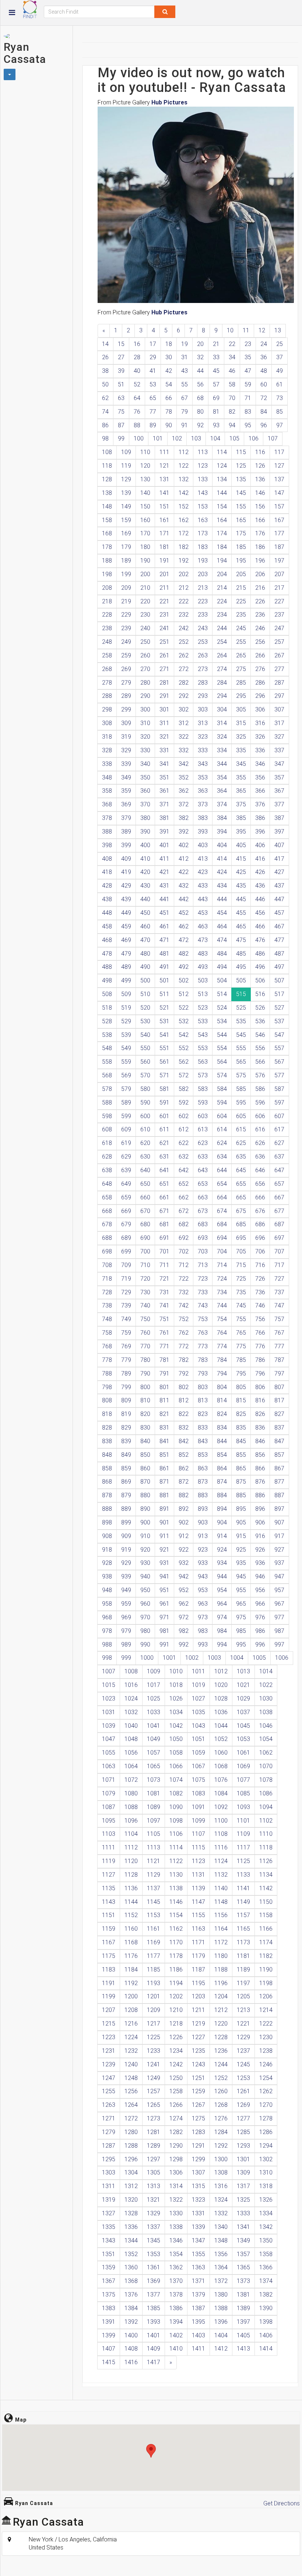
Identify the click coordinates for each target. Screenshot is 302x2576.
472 (184, 940)
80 (200, 412)
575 (241, 1075)
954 (222, 1590)
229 (126, 615)
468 (107, 940)
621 (164, 1143)
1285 (243, 2132)
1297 (154, 2159)
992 (184, 1644)
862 (184, 1468)
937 (279, 1563)
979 (126, 1631)
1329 (154, 2213)
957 (279, 1590)
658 (107, 1197)
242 (184, 628)
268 (107, 669)
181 (164, 547)
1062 (266, 1753)
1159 (109, 1929)
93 (216, 425)
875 (241, 1482)
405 (241, 845)
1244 (221, 2064)
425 (241, 872)
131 (164, 479)
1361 (154, 2267)
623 (203, 1143)
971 (164, 1617)
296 (260, 696)
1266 (176, 2105)
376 (260, 804)
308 (107, 723)
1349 (243, 2240)
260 (145, 655)
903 (203, 1522)
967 (279, 1604)
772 (184, 1346)
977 (279, 1617)
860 (145, 1468)
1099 (199, 1821)
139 (126, 493)
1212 (221, 2010)
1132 (221, 1875)
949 (126, 1590)
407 (279, 845)
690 (145, 1238)
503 (203, 980)
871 (164, 1482)
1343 (109, 2240)
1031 (109, 1712)
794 (222, 1373)
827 (279, 1414)
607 (279, 1116)
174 (222, 533)
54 (169, 384)
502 (184, 980)
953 (203, 1590)
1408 (131, 2349)
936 (260, 1563)
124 (222, 466)
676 (260, 1211)
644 (222, 1170)
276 (260, 669)
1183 (109, 1970)
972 (184, 1617)
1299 (199, 2159)
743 (203, 1305)
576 (260, 1075)
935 (241, 1563)
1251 (199, 2078)
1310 (266, 2172)
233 (203, 615)
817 (279, 1400)
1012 (221, 1671)
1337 (154, 2227)
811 (164, 1400)
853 (203, 1455)
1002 (192, 1658)
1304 (131, 2172)
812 (184, 1400)
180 (145, 547)
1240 (131, 2064)
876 (260, 1482)
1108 (221, 1834)
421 (164, 872)
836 (260, 1428)
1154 (176, 1915)
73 (280, 398)
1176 (131, 1956)
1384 (131, 2308)
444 (222, 899)
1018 (176, 1685)
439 (126, 899)
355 (241, 777)
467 (279, 926)
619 (126, 1143)
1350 (266, 2240)
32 (200, 357)
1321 (154, 2200)
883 (203, 1495)
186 (260, 547)
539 (126, 1035)
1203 (199, 1996)
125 (241, 466)
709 (126, 1265)
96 (264, 425)
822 (184, 1414)
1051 (199, 1739)
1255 (109, 2091)
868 (107, 1482)
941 (164, 1576)
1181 (243, 1956)
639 (126, 1170)
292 (184, 696)
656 (260, 1184)
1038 (266, 1712)
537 (279, 1021)
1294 (266, 2146)
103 (196, 438)
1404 (221, 2335)
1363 (199, 2267)
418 (107, 872)
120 (145, 466)
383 (203, 818)
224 (222, 601)
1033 (154, 1712)
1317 (243, 2186)
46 (232, 371)
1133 (243, 1875)
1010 (176, 1671)
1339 (199, 2227)
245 (241, 628)
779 (126, 1360)
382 (184, 818)
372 (184, 804)
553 (203, 1048)
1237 (243, 2051)
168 (107, 533)
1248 (131, 2078)
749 (126, 1319)
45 (216, 371)
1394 (176, 2322)
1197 (243, 1983)
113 (203, 452)
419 (126, 872)
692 (184, 1238)
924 (222, 1550)
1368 (131, 2281)
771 (164, 1346)
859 (126, 1468)
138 (107, 493)
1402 (176, 2335)
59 (248, 384)
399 (126, 845)
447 (279, 899)
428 (107, 886)
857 (279, 1455)
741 (164, 1305)
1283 (199, 2132)
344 (222, 764)
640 (145, 1170)
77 (153, 412)
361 (164, 791)
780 (145, 1360)
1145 (154, 1902)
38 (105, 371)
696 (260, 1238)
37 (280, 357)
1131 (199, 1875)
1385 (154, 2308)
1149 (243, 1902)
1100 (221, 1821)
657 (279, 1184)
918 (107, 1550)
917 (279, 1536)
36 (264, 357)
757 (279, 1319)
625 (241, 1143)
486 (260, 954)
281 (164, 683)
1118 (266, 1847)
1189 (243, 1970)
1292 (221, 2146)
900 (145, 1522)
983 (203, 1631)
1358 (266, 2254)
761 (164, 1333)
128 (107, 479)
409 (126, 859)
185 (241, 547)
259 (126, 655)
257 (279, 642)
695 (241, 1238)
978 (107, 1631)
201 (164, 574)
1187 (199, 1970)
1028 (221, 1699)
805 (241, 1387)
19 (185, 344)
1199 (109, 1996)
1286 (266, 2132)
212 (184, 588)
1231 (109, 2051)
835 (241, 1428)
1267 (199, 2105)
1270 (266, 2105)
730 (145, 1292)
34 (232, 357)
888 (107, 1509)
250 (145, 642)
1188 (221, 1970)
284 (222, 683)
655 (241, 1184)
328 (107, 750)
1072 (131, 1780)
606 (260, 1116)
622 (184, 1143)
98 (105, 438)
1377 (154, 2295)
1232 (131, 2051)
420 (145, 872)
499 (126, 980)
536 (260, 1021)
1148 (221, 1902)
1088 (131, 1807)
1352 (131, 2254)
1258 (176, 2091)
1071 (109, 1780)
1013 (243, 1671)
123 (203, 466)
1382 (266, 2295)
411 (164, 859)
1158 (266, 1915)
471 (164, 940)
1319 (109, 2200)
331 (164, 750)
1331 (199, 2213)
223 (203, 601)
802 (184, 1387)
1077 (243, 1780)
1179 (199, 1956)
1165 (243, 1929)
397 (279, 832)
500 (145, 980)
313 (203, 723)
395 (241, 832)
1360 (131, 2267)
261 (164, 655)
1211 (199, 2010)
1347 (199, 2240)
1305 (154, 2172)
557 (279, 1048)
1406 (266, 2335)
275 (241, 669)
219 (126, 601)
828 (107, 1428)
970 (145, 1617)
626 (260, 1143)
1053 (243, 1739)
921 (164, 1550)
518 (107, 1008)
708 (107, 1265)
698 (107, 1251)
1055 (109, 1753)
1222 (266, 2024)
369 (126, 804)
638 (107, 1170)
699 (126, 1251)
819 (126, 1414)
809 (126, 1400)
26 (105, 357)
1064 (131, 1766)
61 (280, 384)
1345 (154, 2240)
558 (107, 1062)
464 (222, 926)
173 (203, 533)
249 (126, 642)
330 (145, 750)
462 (184, 926)
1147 (199, 1902)
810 (145, 1400)
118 (107, 466)
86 (105, 425)
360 (145, 791)
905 (241, 1522)
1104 (131, 1834)
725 (241, 1279)
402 (184, 845)
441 (164, 899)
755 (241, 1319)
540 (145, 1035)
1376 (131, 2295)
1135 (109, 1888)
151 (164, 506)
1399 (109, 2335)
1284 (221, 2132)
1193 (154, 1983)
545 (241, 1035)
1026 (176, 1699)
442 (184, 899)
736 (260, 1292)
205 (241, 574)
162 (184, 520)
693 (203, 1238)
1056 (131, 1753)
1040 (131, 1726)
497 (279, 967)
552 (184, 1048)
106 (254, 438)
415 (241, 859)
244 (222, 628)
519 (126, 1008)
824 (222, 1414)
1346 (176, 2240)
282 (184, 683)
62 (105, 398)
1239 (109, 2064)
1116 (221, 1847)
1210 (176, 2010)
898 (107, 1522)
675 (241, 1211)
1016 (131, 1685)
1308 (221, 2172)
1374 (266, 2281)
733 (203, 1292)
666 (260, 1197)
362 (184, 791)
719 (126, 1279)
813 (203, 1400)
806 (260, 1387)
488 (107, 967)
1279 (109, 2132)
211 (164, 588)
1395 (199, 2322)
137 (279, 479)
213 (203, 588)
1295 (109, 2159)
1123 (199, 1861)
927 (279, 1550)
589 (126, 1103)
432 (184, 886)
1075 (199, 1780)
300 (145, 709)
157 (279, 506)
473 (203, 940)
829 (126, 1428)
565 (241, 1062)
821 (164, 1414)
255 (241, 642)
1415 (109, 2362)
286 (260, 683)
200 (145, 574)
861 (164, 1468)
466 (260, 926)
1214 (266, 2010)
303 (203, 709)
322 (184, 737)
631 (164, 1157)
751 (164, 1319)
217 (279, 588)
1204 (221, 1996)
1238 (266, 2051)
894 (222, 1509)
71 (248, 398)
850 (145, 1455)
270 (145, 669)
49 (280, 371)
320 (145, 737)
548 (107, 1048)
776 (260, 1346)
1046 (266, 1726)
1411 (199, 2349)
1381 (243, 2295)
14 (105, 344)
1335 (109, 2227)
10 (230, 330)
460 (145, 926)
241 (164, 628)
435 (241, 886)
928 (107, 1563)
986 (260, 1631)
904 (222, 1522)
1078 (266, 1780)
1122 (176, 1861)
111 (164, 452)
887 (279, 1495)
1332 (221, 2213)
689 (126, 1238)
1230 (266, 2037)
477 (279, 940)
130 (145, 479)
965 (241, 1604)
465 (241, 926)
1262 (266, 2091)
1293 (243, 2146)
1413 (243, 2349)
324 (222, 737)
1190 (266, 1970)
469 (126, 940)
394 (222, 832)
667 (279, 1197)
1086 (266, 1793)
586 (260, 1089)
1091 (199, 1807)
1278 (266, 2118)
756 (260, 1319)
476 (260, 940)
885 (241, 1495)
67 (185, 398)
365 (241, 791)
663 (203, 1197)
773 (203, 1346)
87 (121, 425)
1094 (266, 1807)
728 (107, 1292)
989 (126, 1644)
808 (107, 1400)
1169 (154, 1942)
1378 (176, 2295)
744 (222, 1305)
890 (145, 1509)
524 (222, 1008)
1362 (176, 2267)
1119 (109, 1861)
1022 (266, 1685)
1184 (131, 1970)
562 (184, 1062)
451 (164, 913)
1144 (131, 1902)
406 (260, 845)
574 (222, 1075)
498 (107, 980)
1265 (154, 2105)
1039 (109, 1726)
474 (222, 940)
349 (126, 777)
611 (164, 1129)
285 (241, 683)
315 (241, 723)
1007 (109, 1671)
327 (279, 737)
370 (145, 804)
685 (241, 1224)
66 (169, 398)
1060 (221, 1753)
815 (241, 1400)
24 (264, 344)
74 (105, 412)
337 (279, 750)
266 (260, 655)
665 (241, 1197)
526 (260, 1008)
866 (260, 1468)
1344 (131, 2240)
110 (145, 452)
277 (279, 669)
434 (222, 886)
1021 (243, 1685)
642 (184, 1170)
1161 (154, 1929)
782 (184, 1360)
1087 (109, 1807)
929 (126, 1563)
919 (126, 1550)
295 (241, 696)
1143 (109, 1902)
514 (222, 994)
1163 (199, 1929)
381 (164, 818)
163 (203, 520)
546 (260, 1035)
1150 (266, 1902)
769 (126, 1346)
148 (107, 506)
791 (164, 1373)
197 (279, 561)
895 (241, 1509)
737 (279, 1292)
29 (153, 357)
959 (126, 1604)
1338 (176, 2227)
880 (145, 1495)
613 (203, 1129)
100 (139, 438)
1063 (109, 1766)
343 (203, 764)
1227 (199, 2037)
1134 (266, 1875)
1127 (109, 1875)
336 (260, 750)
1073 (154, 1780)
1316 (221, 2186)
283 (203, 683)
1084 (221, 1793)
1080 (131, 1793)
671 (164, 1211)
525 (241, 1008)
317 (279, 723)
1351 (109, 2254)
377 (279, 804)
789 (126, 1373)
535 (241, 1021)
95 (248, 425)
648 (107, 1184)
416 (260, 859)
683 (203, 1224)
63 (121, 398)
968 (107, 1617)
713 (203, 1265)
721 (164, 1279)
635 (241, 1157)
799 (126, 1387)
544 (222, 1035)
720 (145, 1279)
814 (222, 1400)
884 (222, 1495)
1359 (109, 2267)
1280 (131, 2132)
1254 (266, 2078)
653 (203, 1184)
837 (279, 1428)
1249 (154, 2078)
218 (107, 601)
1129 (154, 1875)
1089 (154, 1807)
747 (279, 1305)
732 (184, 1292)
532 (184, 1021)
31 (185, 357)
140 (145, 493)
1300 (221, 2159)
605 (241, 1116)
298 (107, 709)
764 (222, 1333)
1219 (199, 2024)
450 (145, 913)
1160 (131, 1929)
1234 (176, 2051)
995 (241, 1644)
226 (260, 601)
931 (164, 1563)
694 (222, 1238)
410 (145, 859)
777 (279, 1346)
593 (203, 1103)
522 (184, 1008)
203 (203, 574)
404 (222, 845)
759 (126, 1333)
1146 (176, 1902)
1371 (199, 2281)
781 (164, 1360)
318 (107, 737)
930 (145, 1563)
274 (222, 669)
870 (145, 1482)
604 (222, 1116)
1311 (109, 2186)
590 (145, 1103)
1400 (131, 2335)
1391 (109, 2322)
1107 (199, 1834)
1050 (176, 1739)
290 (145, 696)
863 (203, 1468)
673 (203, 1211)
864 (222, 1468)
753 (203, 1319)
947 (279, 1576)
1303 (109, 2172)
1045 (243, 1726)
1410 (176, 2349)
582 (184, 1089)
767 (279, 1333)
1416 (131, 2362)
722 (184, 1279)
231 (164, 615)
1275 (199, 2118)
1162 (176, 1929)
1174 (266, 1942)
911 (164, 1536)
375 (241, 804)
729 (126, 1292)
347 (279, 764)
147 (279, 493)
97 (280, 425)
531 (164, 1021)
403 (203, 845)
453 (203, 913)
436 (260, 886)
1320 (131, 2200)
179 (126, 547)
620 (145, 1143)
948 (107, 1590)
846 (260, 1441)
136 (260, 479)
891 (164, 1509)
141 (164, 493)
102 (177, 438)
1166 (266, 1929)
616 (260, 1129)
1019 (199, 1685)
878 (107, 1495)
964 (222, 1604)
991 (164, 1644)
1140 (221, 1888)
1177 (154, 1956)
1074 (176, 1780)
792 (184, 1373)
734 (222, 1292)
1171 (199, 1942)
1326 (266, 2200)
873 (203, 1482)
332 (184, 750)
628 (107, 1157)
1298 (176, 2159)
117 (279, 452)
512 (184, 994)
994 (222, 1644)
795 (241, 1373)
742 (184, 1305)
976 (260, 1617)
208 (107, 588)
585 (241, 1089)
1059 (199, 1753)
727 (279, 1279)
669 (126, 1211)
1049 (154, 1739)
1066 (176, 1766)
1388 (221, 2308)
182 (184, 547)
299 (126, 709)
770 (145, 1346)
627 (279, 1143)
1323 (199, 2200)
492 (184, 967)
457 (279, 913)
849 (126, 1455)
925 (241, 1550)
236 (260, 615)
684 (222, 1224)
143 (203, 493)
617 (279, 1129)
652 (184, 1184)
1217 (154, 2024)
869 (126, 1482)
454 (222, 913)
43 (185, 371)
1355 (199, 2254)
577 (279, 1075)
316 (260, 723)
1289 (154, 2146)
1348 (221, 2240)
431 (164, 886)
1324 (221, 2200)
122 (184, 466)
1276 (221, 2118)
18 (169, 344)
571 (164, 1075)
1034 (176, 1712)
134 (222, 479)
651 (164, 1184)
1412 (221, 2349)
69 (216, 398)
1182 (266, 1956)
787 (279, 1360)
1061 (243, 1753)
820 (145, 1414)
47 (248, 371)
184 (222, 547)
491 (164, 967)
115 (241, 452)
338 (107, 764)
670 (145, 1211)
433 (203, 886)
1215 (109, 2024)
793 (203, 1373)
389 (126, 832)
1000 (147, 1658)
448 (107, 913)
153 (203, 506)
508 (107, 994)
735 (241, 1292)
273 (203, 669)
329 (126, 750)
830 (145, 1428)
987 (279, 1631)
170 (145, 533)
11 (246, 330)
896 (260, 1509)
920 (145, 1550)
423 (203, 872)
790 (145, 1373)
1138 (176, 1888)
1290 (176, 2146)
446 (260, 899)
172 (184, 533)
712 (184, 1265)
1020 (221, 1685)
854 (222, 1455)
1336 (131, 2227)
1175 (109, 1956)
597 (279, 1103)
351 (164, 777)
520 (145, 1008)
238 (107, 628)
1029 (243, 1699)
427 (279, 872)
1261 (243, 2091)
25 (280, 344)
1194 (176, 1983)
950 (145, 1590)
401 (164, 845)
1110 (266, 1834)
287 (279, 683)
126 (260, 466)
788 (107, 1373)
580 (145, 1089)
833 (203, 1428)
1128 (131, 1875)
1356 (221, 2254)
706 (260, 1251)
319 (126, 737)
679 (126, 1224)
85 (280, 412)
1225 (154, 2037)
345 (241, 764)
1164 (221, 1929)
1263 (109, 2105)
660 (145, 1197)
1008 (131, 1671)
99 (121, 438)
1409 (154, 2349)
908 (107, 1536)
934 (222, 1563)
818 (107, 1414)
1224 (131, 2037)
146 (260, 493)
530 (145, 1021)
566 (260, 1062)
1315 (199, 2186)
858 (107, 1468)
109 (126, 452)
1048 (131, 1739)
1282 (176, 2132)
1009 (154, 1671)
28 (137, 357)
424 (222, 872)
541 (164, 1035)
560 (145, 1062)
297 (279, 696)
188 (107, 561)
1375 (109, 2295)
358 (107, 791)
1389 (243, 2308)
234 (222, 615)
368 (107, 804)
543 (203, 1035)
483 (203, 954)
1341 (243, 2227)
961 (164, 1604)
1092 (221, 1807)
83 (248, 412)
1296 (131, 2159)
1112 (131, 1847)
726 (260, 1279)
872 (184, 1482)
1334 (266, 2213)
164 (222, 520)
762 (184, 1333)
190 (145, 561)
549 (126, 1048)
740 (145, 1305)
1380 (221, 2295)
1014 (266, 1671)
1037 (243, 1712)
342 (184, 764)
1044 (221, 1726)
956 (260, 1590)
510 (145, 994)
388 (107, 832)
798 (107, 1387)
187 (279, 547)
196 (260, 561)
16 (137, 344)
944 (222, 1576)
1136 (131, 1888)
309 (126, 723)
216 (260, 588)
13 (278, 330)
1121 (154, 1861)
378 (107, 818)
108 (107, 452)
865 (241, 1468)
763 (203, 1333)
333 (203, 750)
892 (184, 1509)
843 (203, 1441)
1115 (199, 1847)
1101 (243, 1821)
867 (279, 1468)
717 (279, 1265)
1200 (131, 1996)
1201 (154, 1996)
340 (145, 764)
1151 (109, 1915)
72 (264, 398)
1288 (131, 2146)
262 (184, 655)
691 (164, 1238)
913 (203, 1536)
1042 (176, 1726)
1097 (154, 1821)
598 (107, 1116)
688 (107, 1238)
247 (279, 628)
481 (164, 954)
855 (241, 1455)
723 (203, 1279)
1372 (221, 2281)
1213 (243, 2010)
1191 (109, 1983)
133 (203, 479)
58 (232, 384)
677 (279, 1211)
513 (203, 994)
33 (216, 357)
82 (232, 412)
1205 (243, 1996)
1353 (154, 2254)
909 (126, 1536)
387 (279, 818)
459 (126, 926)
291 (164, 696)
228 (107, 615)
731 (164, 1292)
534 (222, 1021)
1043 (199, 1726)
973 (203, 1617)
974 (222, 1617)
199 (126, 574)
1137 (154, 1888)
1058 (176, 1753)
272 (184, 669)
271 (164, 669)
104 (215, 438)
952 (184, 1590)
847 (279, 1441)
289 (126, 696)
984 (222, 1631)
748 (107, 1319)
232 (184, 615)
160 (145, 520)
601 (164, 1116)
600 (145, 1116)
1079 (109, 1793)
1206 (266, 1996)
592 (184, 1103)
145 (241, 493)
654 (222, 1184)
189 (126, 561)
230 (145, 615)
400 (145, 845)
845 (241, 1441)
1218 (176, 2024)
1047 (109, 1739)
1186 (176, 1970)
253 (203, 642)
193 (203, 561)
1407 (109, 2349)
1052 (221, 1739)
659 (126, 1197)
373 (203, 804)
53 (153, 384)
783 (203, 1360)
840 (145, 1441)
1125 (243, 1861)
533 (203, 1021)
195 (241, 561)
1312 (131, 2186)
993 (203, 1644)
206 (260, 574)
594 (222, 1103)
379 (126, 818)
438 (107, 899)
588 (107, 1103)
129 (126, 479)
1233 (154, 2051)
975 (241, 1617)
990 (145, 1644)
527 (279, 1008)
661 (164, 1197)
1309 (243, 2172)
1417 (154, 2362)
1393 (154, 2322)
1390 (266, 2308)
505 (241, 980)
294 (222, 696)
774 (222, 1346)
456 (260, 913)
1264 (131, 2105)
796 (260, 1373)
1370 (176, 2281)
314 (222, 723)
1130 (176, 1875)
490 (145, 967)
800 (145, 1387)
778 (107, 1360)
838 (107, 1441)
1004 (237, 1658)
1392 (131, 2322)
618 (107, 1143)
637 (279, 1157)
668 (107, 1211)
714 (222, 1265)
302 (184, 709)
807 (279, 1387)
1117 (243, 1847)
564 (222, 1062)
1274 (176, 2118)
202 (184, 574)
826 (260, 1414)
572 (184, 1075)
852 (184, 1455)
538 (107, 1035)
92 (200, 425)
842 (184, 1441)
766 (260, 1333)
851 (164, 1455)
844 (222, 1441)
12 (262, 330)
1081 (154, 1793)
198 (107, 574)
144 (222, 493)
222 (184, 601)
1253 (243, 2078)
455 (241, 913)
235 (241, 615)
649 (126, 1184)
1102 (266, 1821)
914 (222, 1536)
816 (260, 1400)
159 (126, 520)
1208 (131, 2010)
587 (279, 1089)
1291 (199, 2146)
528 (107, 1021)
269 (126, 669)
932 (184, 1563)
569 (126, 1075)
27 (121, 357)
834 (222, 1428)
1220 (221, 2024)
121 (164, 466)
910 (145, 1536)
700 (145, 1251)
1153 (154, 1915)
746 (260, 1305)
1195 (199, 1983)
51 (121, 384)
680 (145, 1224)
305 (241, 709)
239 (126, 628)
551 (164, 1048)
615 (241, 1129)
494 (222, 967)
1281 (154, 2132)
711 (164, 1265)
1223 (109, 2037)
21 (216, 344)
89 (153, 425)
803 (203, 1387)
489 (126, 967)
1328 (131, 2213)
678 (107, 1224)
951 (164, 1590)
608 (107, 1129)
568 (107, 1075)
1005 (259, 1658)
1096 (131, 1821)
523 (203, 1008)
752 (184, 1319)
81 (216, 412)
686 (260, 1224)
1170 (176, 1942)
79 (185, 412)
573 (203, 1075)
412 (184, 859)
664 (222, 1197)
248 (107, 642)
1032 (131, 1712)
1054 (266, 1739)
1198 (266, 1983)
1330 (176, 2213)
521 (164, 1008)
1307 (199, 2172)
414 (222, 859)
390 (145, 832)
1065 (154, 1766)
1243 (199, 2064)
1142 (266, 1888)
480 (145, 954)
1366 (266, 2267)
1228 (221, 2037)
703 (203, 1251)
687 (279, 1224)
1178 (176, 1956)
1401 (154, 2335)
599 (126, 1116)
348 (107, 777)
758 (107, 1333)
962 (184, 1604)
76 (137, 412)
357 (279, 777)
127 (279, 466)
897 (279, 1509)
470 (145, 940)
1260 (221, 2091)
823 (203, 1414)
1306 (176, 2172)
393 (203, 832)
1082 (176, 1793)
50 (105, 384)
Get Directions (282, 2503)
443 (203, 899)
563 (203, 1062)
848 (107, 1455)
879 (126, 1495)
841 (164, 1441)
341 (164, 764)
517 (279, 994)
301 (164, 709)
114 (222, 452)
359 (126, 791)
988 (107, 1644)
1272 (131, 2118)
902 (184, 1522)
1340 (221, 2227)
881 (164, 1495)
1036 (221, 1712)
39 (121, 371)
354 (222, 777)
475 (241, 940)
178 (107, 547)
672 (184, 1211)
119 (126, 466)
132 (184, 479)
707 (279, 1251)
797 (279, 1373)
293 (203, 696)
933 (203, 1563)
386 (260, 818)
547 (279, 1035)
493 (203, 967)
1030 (266, 1699)
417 (279, 859)
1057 (154, 1753)
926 (260, 1550)
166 (260, 520)
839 (126, 1441)
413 (203, 859)
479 (126, 954)
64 (137, 398)
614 (222, 1129)
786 (260, 1360)
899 (126, 1522)
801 (164, 1387)
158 (107, 520)
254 (222, 642)
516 (260, 994)
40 (137, 371)
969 (126, 1617)
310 (145, 723)
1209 (154, 2010)
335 (241, 750)
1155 (199, 1915)
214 (222, 588)
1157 (243, 1915)
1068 (221, 1766)
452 (184, 913)
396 (260, 832)
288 (107, 696)
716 (260, 1265)
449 (126, 913)
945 (241, 1576)
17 (153, 344)
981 (164, 1631)
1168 (131, 1942)
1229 (243, 2037)
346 (260, 764)
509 (126, 994)
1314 (176, 2186)
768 (107, 1346)
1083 (199, 1793)
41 (153, 371)
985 (241, 1631)
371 (164, 804)
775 (241, 1346)
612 (184, 1129)
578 (107, 1089)
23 (248, 344)
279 (126, 683)
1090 (176, 1807)
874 (222, 1482)
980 (145, 1631)
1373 (243, 2281)
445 (241, 899)
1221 (243, 2024)
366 (260, 791)
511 (164, 994)
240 (145, 628)
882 (184, 1495)
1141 (243, 1888)
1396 (221, 2322)
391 (164, 832)
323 (203, 737)
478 (107, 954)
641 (164, 1170)
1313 (154, 2186)
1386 (176, 2308)
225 (241, 601)
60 (264, 384)
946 (260, 1576)
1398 (266, 2322)
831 (164, 1428)
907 (279, 1522)
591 (164, 1103)
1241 (154, 2064)
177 (279, 533)
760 (145, 1333)
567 (279, 1062)
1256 (131, 2091)
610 (145, 1129)
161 (164, 520)
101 (158, 438)
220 (145, 601)
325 (241, 737)
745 (241, 1305)
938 (107, 1576)
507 (279, 980)
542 (184, 1035)
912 (184, 1536)
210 (145, 588)
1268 (221, 2105)
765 (241, 1333)
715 (241, 1265)
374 (222, 804)
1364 (221, 2267)
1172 (221, 1942)
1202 (176, 1996)
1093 (243, 1807)
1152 (131, 1915)
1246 (266, 2064)
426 (260, 872)
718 (107, 1279)
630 (145, 1157)
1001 (169, 1658)
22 (232, 344)
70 (232, 398)
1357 (243, 2254)
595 (241, 1103)
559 (126, 1062)
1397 (243, 2322)
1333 (243, 2213)
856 (260, 1455)
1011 (199, 1671)
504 (222, 980)
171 (164, 533)
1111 (109, 1847)
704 (222, 1251)
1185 (154, 1970)
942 (184, 1576)
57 (216, 384)
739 (126, 1305)
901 (164, 1522)
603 (203, 1116)
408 (107, 859)
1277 (243, 2118)
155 (241, 506)
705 (241, 1251)
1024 (131, 1699)
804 (222, 1387)
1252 (221, 2078)
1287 (109, 2146)
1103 (109, 1834)
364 (222, 791)
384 (222, 818)
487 (279, 954)
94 (232, 425)
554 (222, 1048)
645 (241, 1170)
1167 (109, 1942)
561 (164, 1062)
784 (222, 1360)
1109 (243, 1834)
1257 (154, 2091)
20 (200, 344)
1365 (243, 2267)
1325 (243, 2200)
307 (279, 709)
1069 (243, 1766)
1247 (109, 2078)
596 (260, 1103)
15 (121, 344)
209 (126, 588)
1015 (109, 1685)
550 (145, 1048)
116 (260, 452)
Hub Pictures (169, 102)
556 (260, 1048)
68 (200, 398)
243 (203, 628)
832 (184, 1428)
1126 (266, 1861)
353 (203, 777)
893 (203, 1509)
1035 (199, 1712)
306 (260, 709)
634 (222, 1157)
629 (126, 1157)
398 (107, 845)
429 (126, 886)
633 (203, 1157)
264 (222, 655)
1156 (221, 1915)
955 (241, 1590)
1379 (199, 2295)
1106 (176, 1834)
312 (184, 723)
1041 (154, 1726)
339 (126, 764)
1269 (243, 2105)
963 (203, 1604)
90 (169, 425)
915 (241, 1536)
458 (107, 926)
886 (260, 1495)
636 (260, 1157)
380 (145, 818)
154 (222, 506)
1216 (131, 2024)
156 (260, 506)
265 (241, 655)
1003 (214, 1658)
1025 (154, 1699)
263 (203, 655)
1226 (176, 2037)
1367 (109, 2281)
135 (241, 479)
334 (222, 750)
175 (241, 533)
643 (203, 1170)
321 (164, 737)
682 (184, 1224)
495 (241, 967)
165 (241, 520)
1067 (199, 1766)
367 (279, 791)
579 (126, 1089)
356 (260, 777)
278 (107, 683)
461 (164, 926)
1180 (221, 1956)
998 (107, 1658)
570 (145, 1075)
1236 (221, 2051)
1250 (176, 2078)
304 (222, 709)
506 (260, 980)
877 (279, 1482)
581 (164, 1089)
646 (260, 1170)
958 (107, 1604)
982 (184, 1631)
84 (264, 412)
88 (137, 425)
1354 (176, 2254)
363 (203, 791)
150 (145, 506)
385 (241, 818)
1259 (199, 2091)
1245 (243, 2064)
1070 (266, 1766)
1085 (243, 1793)
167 (279, 520)
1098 (176, 1821)
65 (153, 398)
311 (164, 723)
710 (145, 1265)
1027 (199, 1699)
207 (279, 574)
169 (126, 533)
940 (145, 1576)
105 (234, 438)
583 (203, 1089)
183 (203, 547)
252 (184, 642)
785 (241, 1360)
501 (164, 980)
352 (184, 777)
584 (222, 1089)
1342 (266, 2227)
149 (126, 506)
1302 (266, 2159)
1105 (154, 1834)
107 (273, 438)
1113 (154, 1847)
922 (184, 1550)
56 (200, 384)
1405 (243, 2335)
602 (184, 1116)
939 (126, 1576)
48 (264, 371)
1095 (109, 1821)
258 (107, 655)
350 (145, 777)
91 (185, 425)
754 (222, 1319)
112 (184, 452)
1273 (154, 2118)
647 (279, 1170)
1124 (221, 1861)
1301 (243, 2159)
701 (164, 1251)
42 (169, 371)
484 (222, 954)
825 (241, 1414)
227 (279, 601)
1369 (154, 2281)
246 (260, 628)
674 (222, 1211)
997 (279, 1644)
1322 (176, 2200)
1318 (266, 2186)
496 (260, 967)
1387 (199, 2308)
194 (222, 561)
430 (145, 886)
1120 (131, 1861)
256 (260, 642)
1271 (109, 2118)
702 (184, 1251)
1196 (221, 1983)
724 (222, 1279)
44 (200, 371)
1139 (199, 1888)
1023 (109, 1699)
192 (184, 561)
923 (203, 1550)
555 (241, 1048)
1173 (243, 1942)
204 (222, 574)
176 (260, 533)
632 (184, 1157)
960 (145, 1604)
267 (279, 655)
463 (203, 926)
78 (169, 412)
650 (145, 1184)
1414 (266, 2349)
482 (184, 954)
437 (279, 886)
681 (164, 1224)
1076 (221, 1780)
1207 (109, 2010)
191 (164, 561)
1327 (109, 2213)
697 (279, 1238)
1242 (176, 2064)
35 (248, 357)
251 (164, 642)
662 (184, 1197)
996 (260, 1644)
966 (260, 1604)
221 (164, 601)
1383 (109, 2308)
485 (241, 954)
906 (260, 1522)
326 (260, 737)
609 (126, 1129)
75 (121, 412)
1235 (199, 2051)
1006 (282, 1658)
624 (222, 1143)
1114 (176, 1847)
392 (184, 832)
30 (169, 357)
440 (145, 899)
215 (241, 588)
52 (137, 384)
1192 (131, 1983)
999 (126, 1658)
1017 (154, 1685)
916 (260, 1536)
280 (145, 683)
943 (203, 1576)
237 (279, 615)
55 (185, 384)
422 (184, 872)
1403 (199, 2335)
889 (126, 1509)
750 (145, 1319)
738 (107, 1305)
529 (126, 1021)
